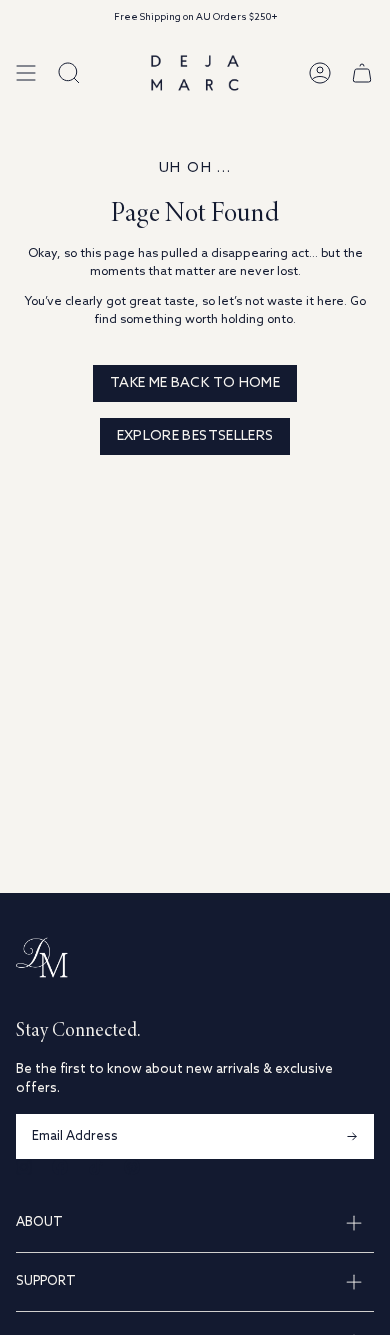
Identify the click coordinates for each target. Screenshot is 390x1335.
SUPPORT (46, 1281)
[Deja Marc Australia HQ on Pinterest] (132, 1167)
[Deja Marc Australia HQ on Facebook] (60, 1167)
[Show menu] (26, 73)
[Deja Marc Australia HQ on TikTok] (96, 1167)
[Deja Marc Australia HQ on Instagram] (24, 1167)
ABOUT (39, 1222)
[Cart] (362, 73)
